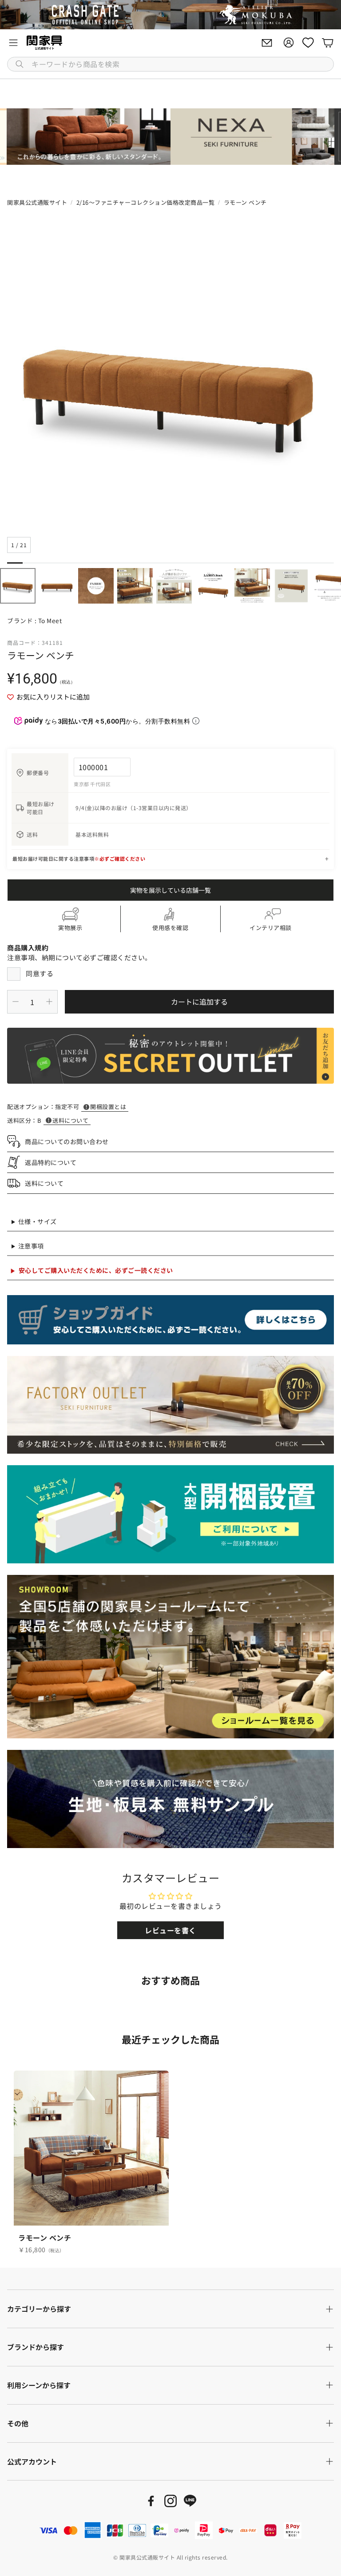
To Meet (50, 620)
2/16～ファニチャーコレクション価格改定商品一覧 (146, 202)
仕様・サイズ (38, 1221)
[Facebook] (151, 2501)
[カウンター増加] (49, 1002)
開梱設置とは (108, 1107)
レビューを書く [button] (170, 1930)
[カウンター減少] (16, 1002)
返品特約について (51, 1162)
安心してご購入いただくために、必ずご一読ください (96, 1270)
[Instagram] (170, 2501)
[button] (170, 64)
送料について (70, 1120)
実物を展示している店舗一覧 (170, 890)
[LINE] (190, 2501)
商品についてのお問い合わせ (67, 1141)
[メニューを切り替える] (13, 43)
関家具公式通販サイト (37, 202)
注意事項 (31, 1246)
